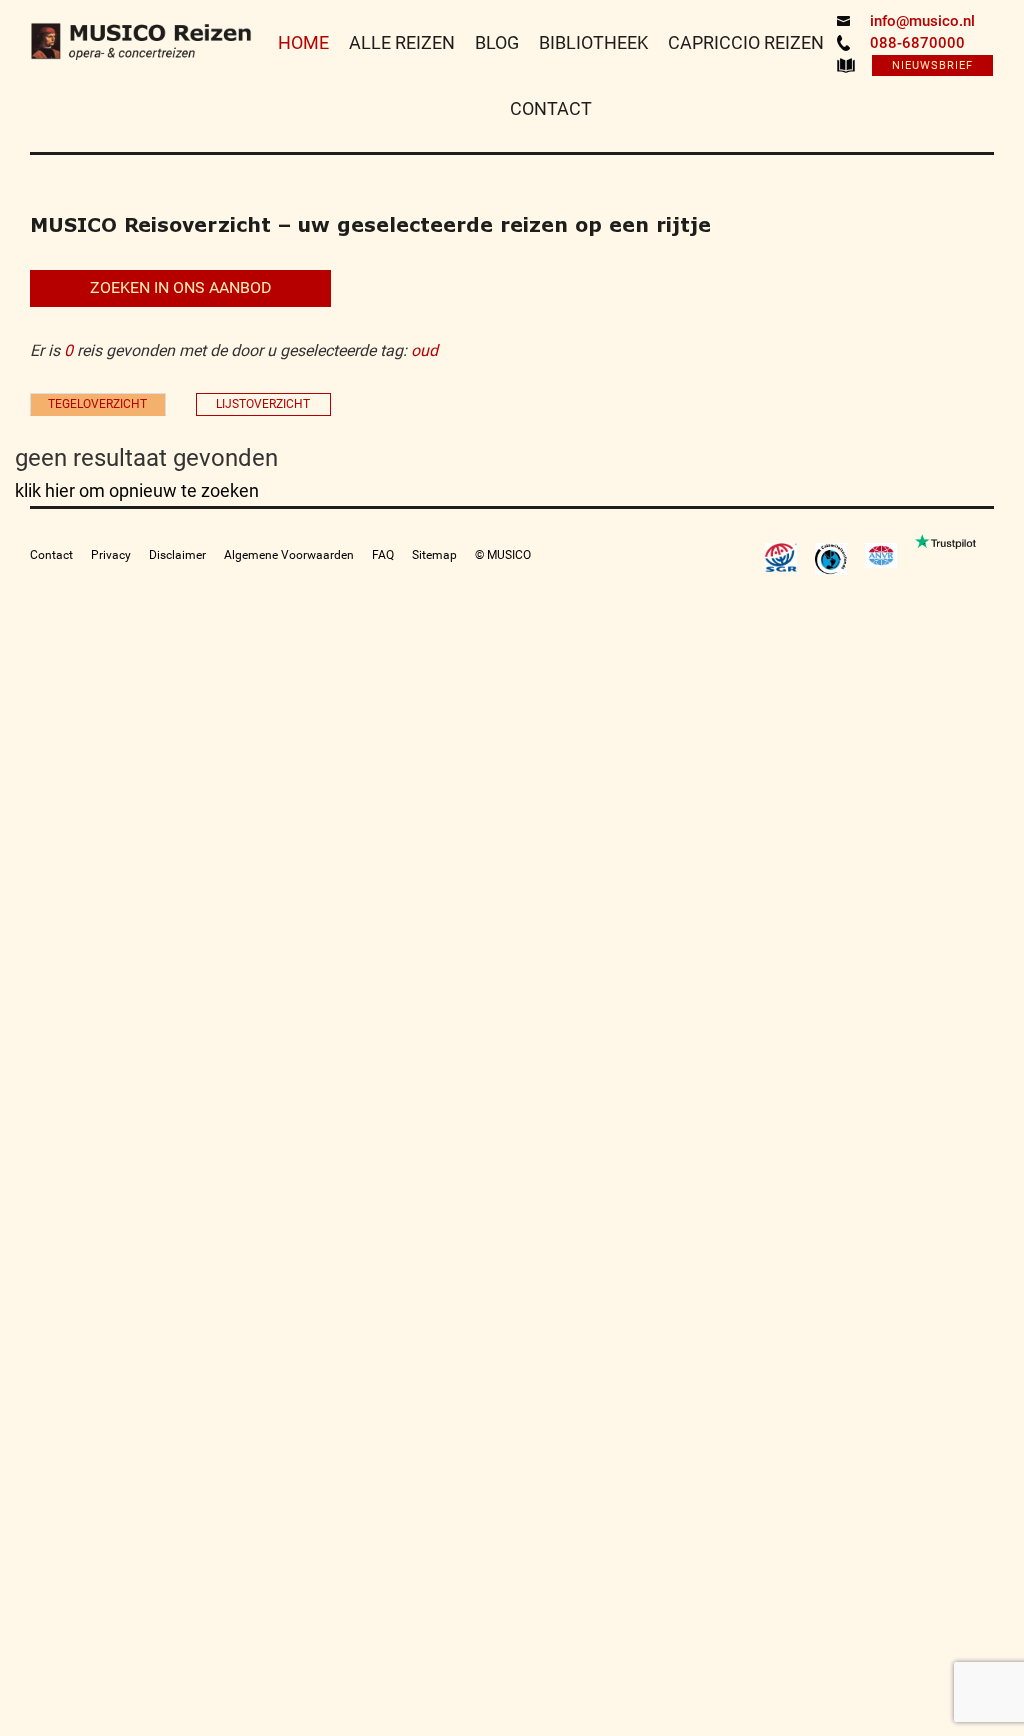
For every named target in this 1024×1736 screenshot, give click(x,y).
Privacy (111, 555)
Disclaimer (177, 555)
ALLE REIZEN (402, 42)
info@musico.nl (922, 21)
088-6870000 (917, 43)
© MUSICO (503, 555)
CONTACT (551, 108)
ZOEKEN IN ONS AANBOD (181, 287)
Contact (51, 555)
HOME (303, 42)
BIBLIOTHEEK (593, 42)
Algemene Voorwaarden (289, 555)
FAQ (383, 555)
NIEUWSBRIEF (932, 65)
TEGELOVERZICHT (97, 404)
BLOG (497, 42)
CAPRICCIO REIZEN (746, 42)
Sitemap (434, 555)
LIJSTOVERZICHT (263, 404)
